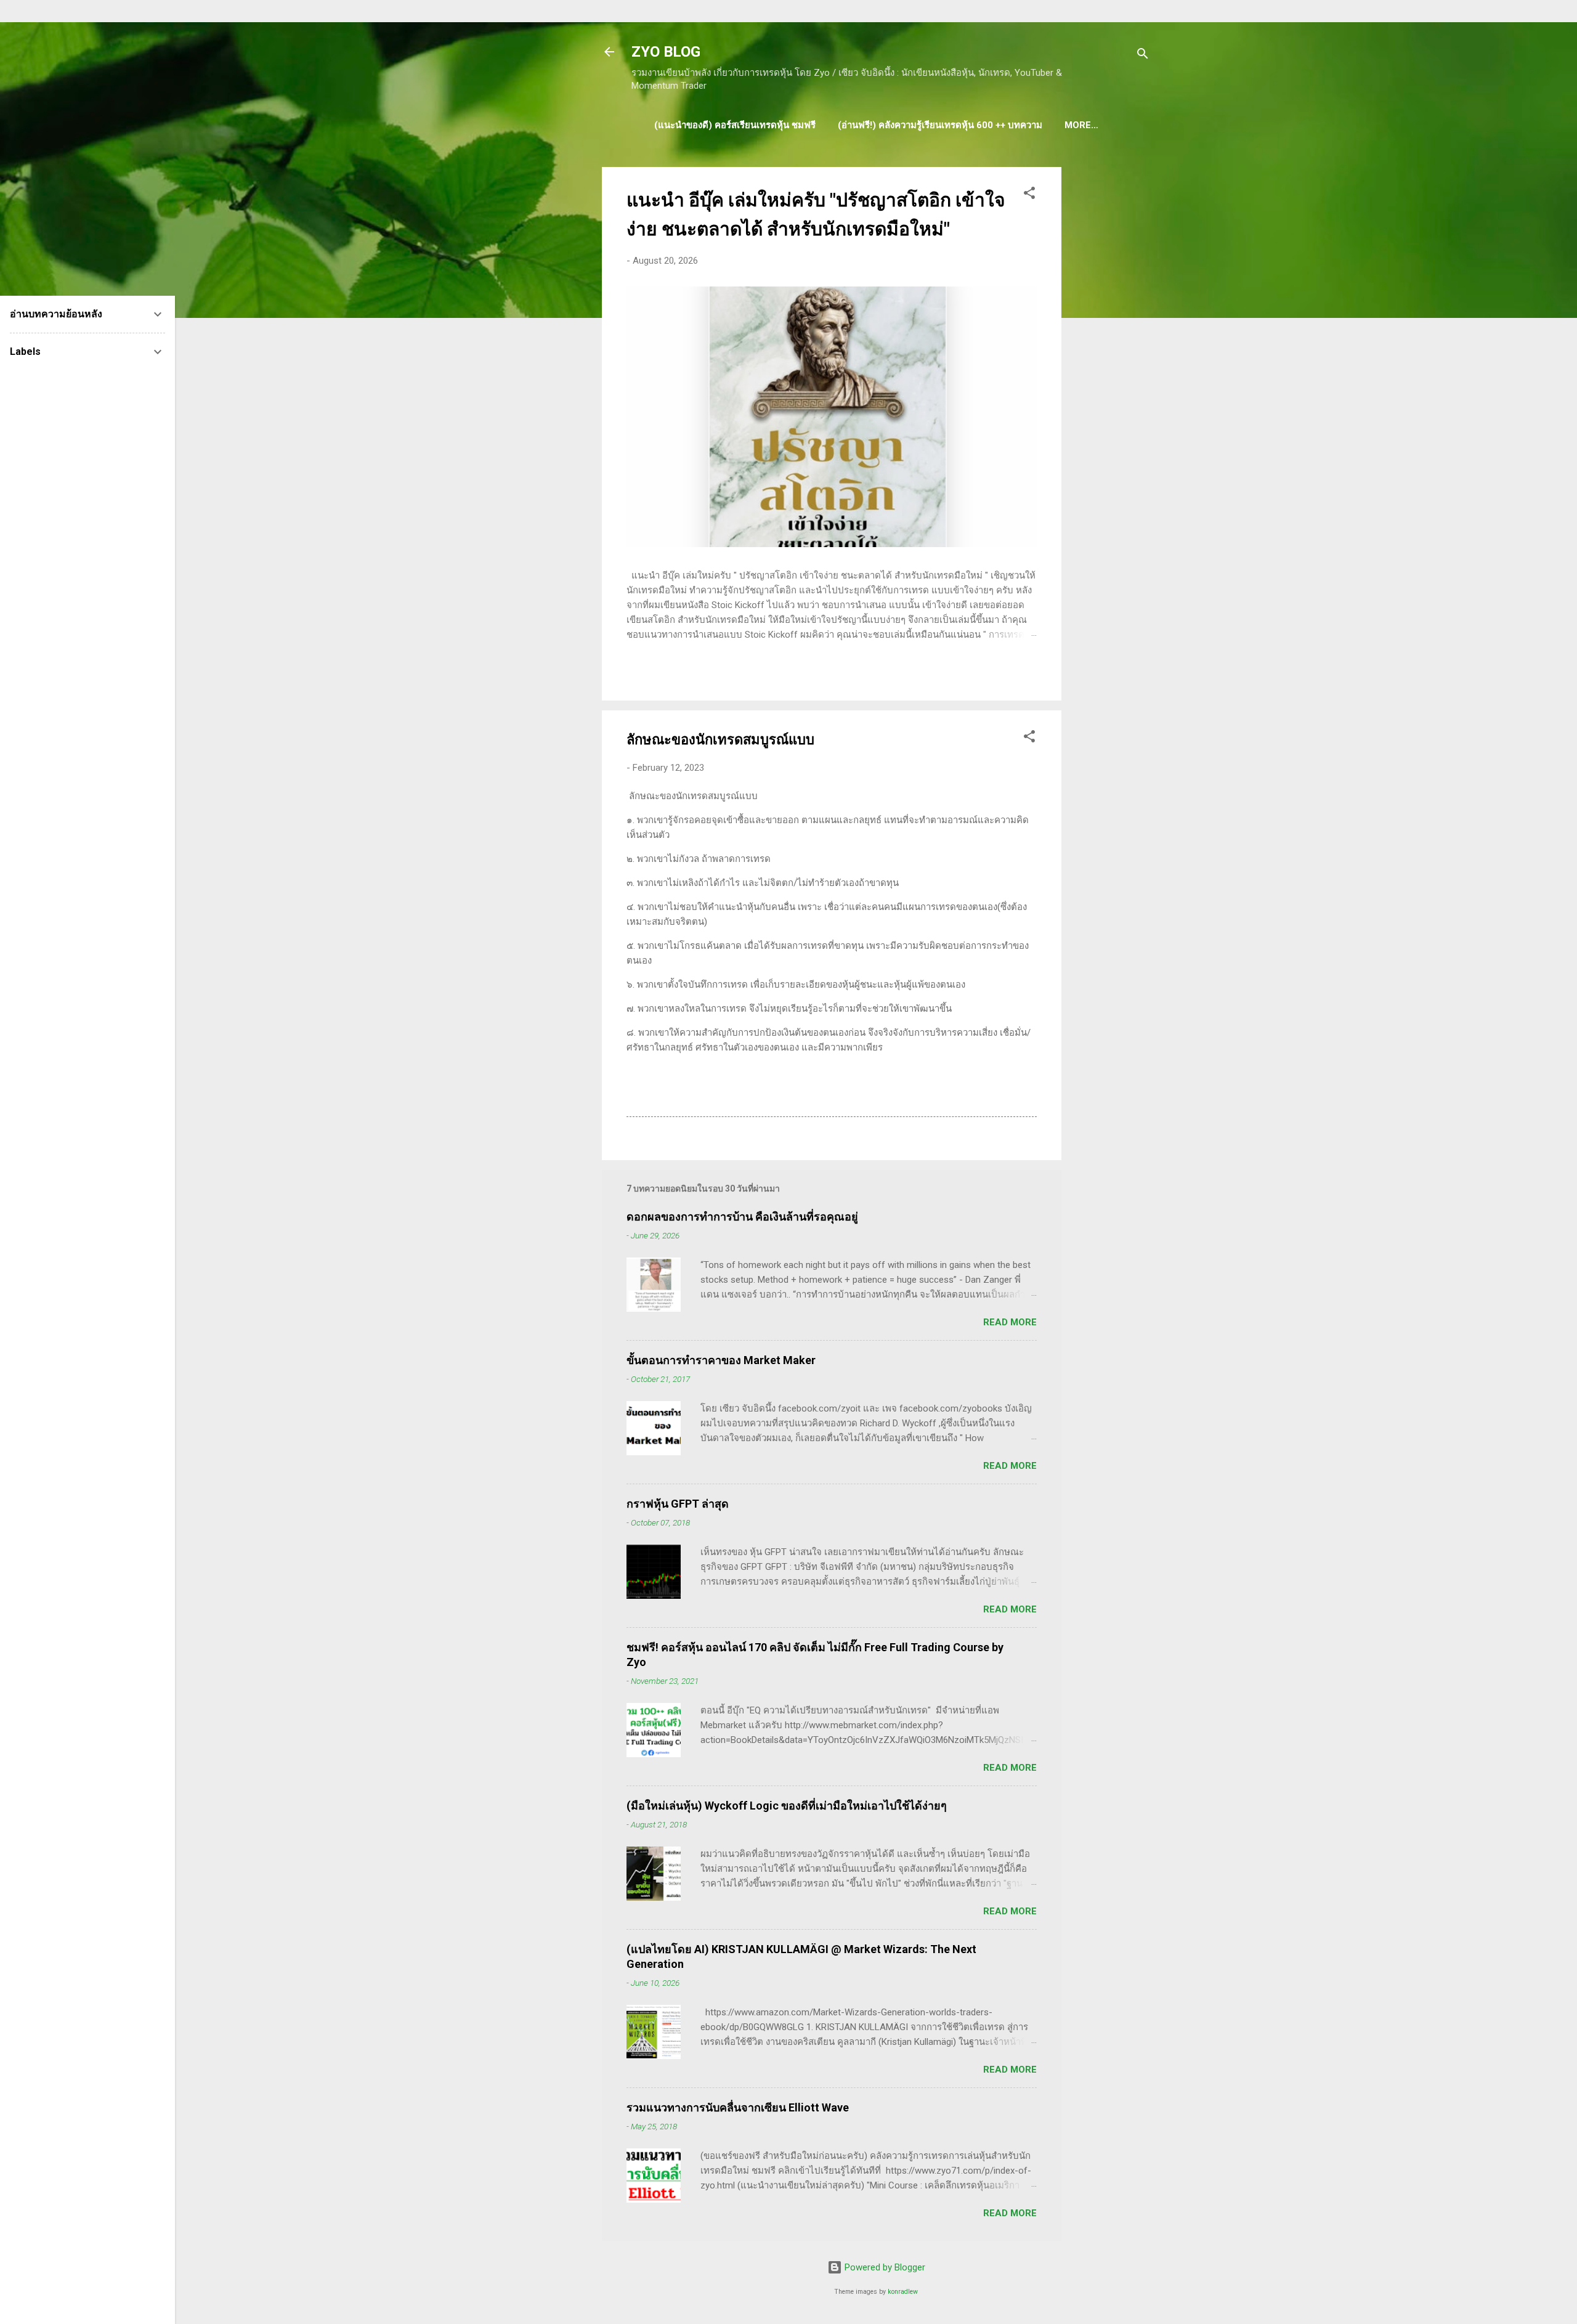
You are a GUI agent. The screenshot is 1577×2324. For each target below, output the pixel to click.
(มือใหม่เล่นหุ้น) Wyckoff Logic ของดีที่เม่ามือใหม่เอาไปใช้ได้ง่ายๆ (787, 1806)
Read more (1010, 1322)
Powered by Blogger (884, 2267)
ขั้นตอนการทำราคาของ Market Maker (721, 1360)
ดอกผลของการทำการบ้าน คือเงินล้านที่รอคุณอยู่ (742, 1217)
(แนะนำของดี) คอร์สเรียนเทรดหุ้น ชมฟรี (735, 125)
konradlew (903, 2292)
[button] (1029, 195)
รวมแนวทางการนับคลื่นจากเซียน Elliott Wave (738, 2107)
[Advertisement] (1111, 352)
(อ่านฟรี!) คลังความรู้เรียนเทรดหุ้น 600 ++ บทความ (940, 125)
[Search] (1143, 56)
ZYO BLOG (666, 52)
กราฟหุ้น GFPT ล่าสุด (678, 1504)
